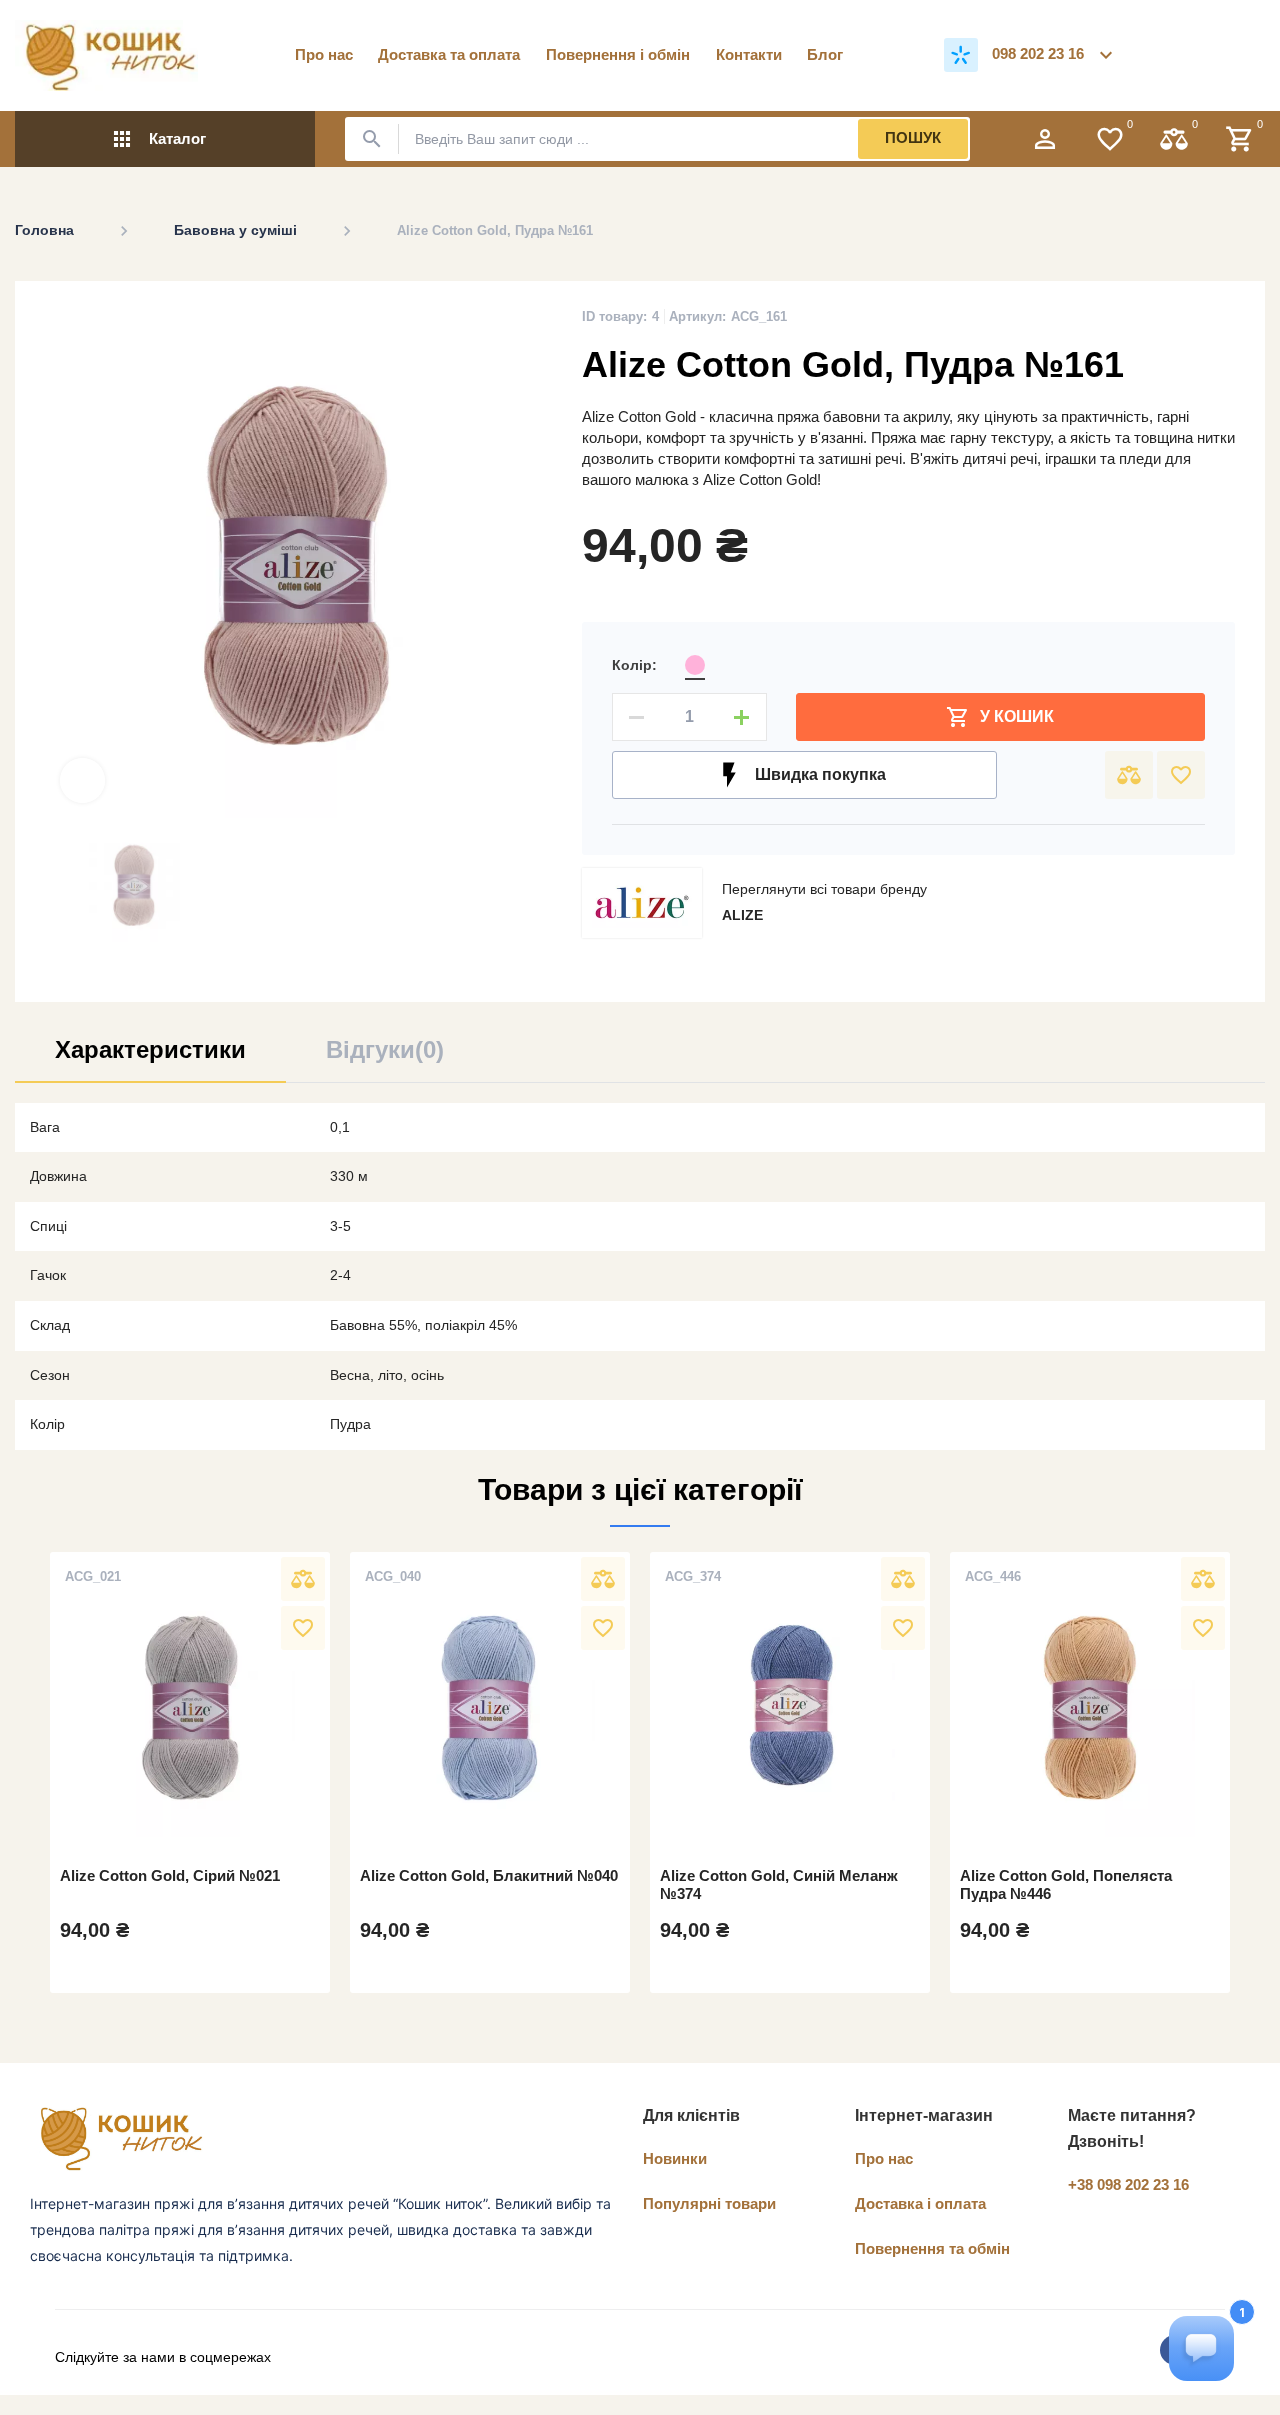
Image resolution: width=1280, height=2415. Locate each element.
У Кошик (1000, 717)
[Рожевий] (695, 665)
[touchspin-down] (637, 717)
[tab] (150, 1057)
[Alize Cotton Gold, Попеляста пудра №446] (1090, 1707)
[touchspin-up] (742, 717)
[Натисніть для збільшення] (82, 780)
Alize (742, 915)
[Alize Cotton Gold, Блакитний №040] (490, 1707)
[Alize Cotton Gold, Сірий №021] (190, 1707)
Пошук (913, 137)
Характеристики (150, 1049)
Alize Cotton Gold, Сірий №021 (170, 1875)
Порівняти (1129, 775)
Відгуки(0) (385, 1049)
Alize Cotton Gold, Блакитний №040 (489, 1875)
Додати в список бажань (1181, 775)
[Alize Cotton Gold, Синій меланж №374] (790, 1707)
